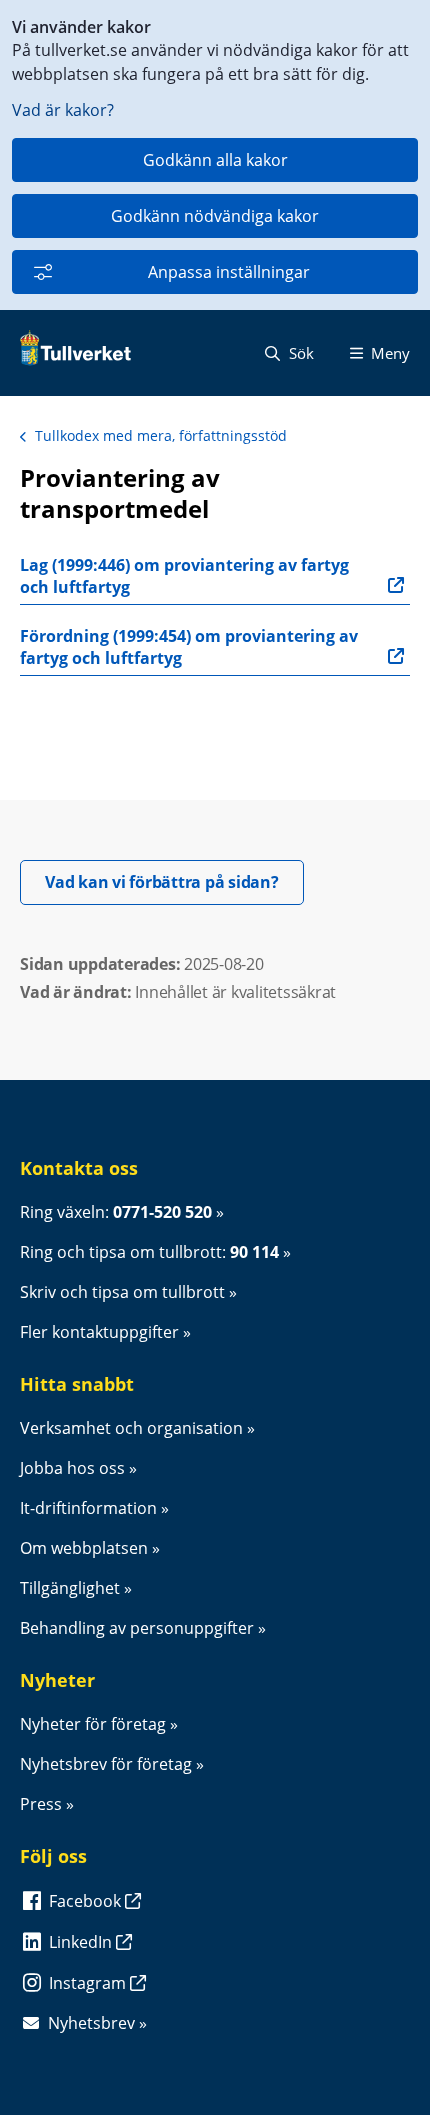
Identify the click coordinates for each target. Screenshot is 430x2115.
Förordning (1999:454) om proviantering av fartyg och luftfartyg (191, 647)
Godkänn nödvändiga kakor (215, 216)
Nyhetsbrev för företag (106, 1764)
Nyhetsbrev (91, 2023)
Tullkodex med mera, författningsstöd (161, 435)
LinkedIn (82, 1942)
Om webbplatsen (84, 1548)
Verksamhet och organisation (131, 1428)
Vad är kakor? (63, 110)
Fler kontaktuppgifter (99, 1332)
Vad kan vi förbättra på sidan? (174, 881)
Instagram (89, 1983)
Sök (299, 353)
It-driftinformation (88, 1508)
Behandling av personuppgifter (137, 1628)
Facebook (87, 1901)
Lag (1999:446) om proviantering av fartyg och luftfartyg (186, 576)
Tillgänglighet (70, 1588)
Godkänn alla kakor (215, 160)
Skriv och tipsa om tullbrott (122, 1292)
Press (41, 1804)
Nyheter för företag (93, 1724)
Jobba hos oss (72, 1468)
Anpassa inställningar (229, 272)
